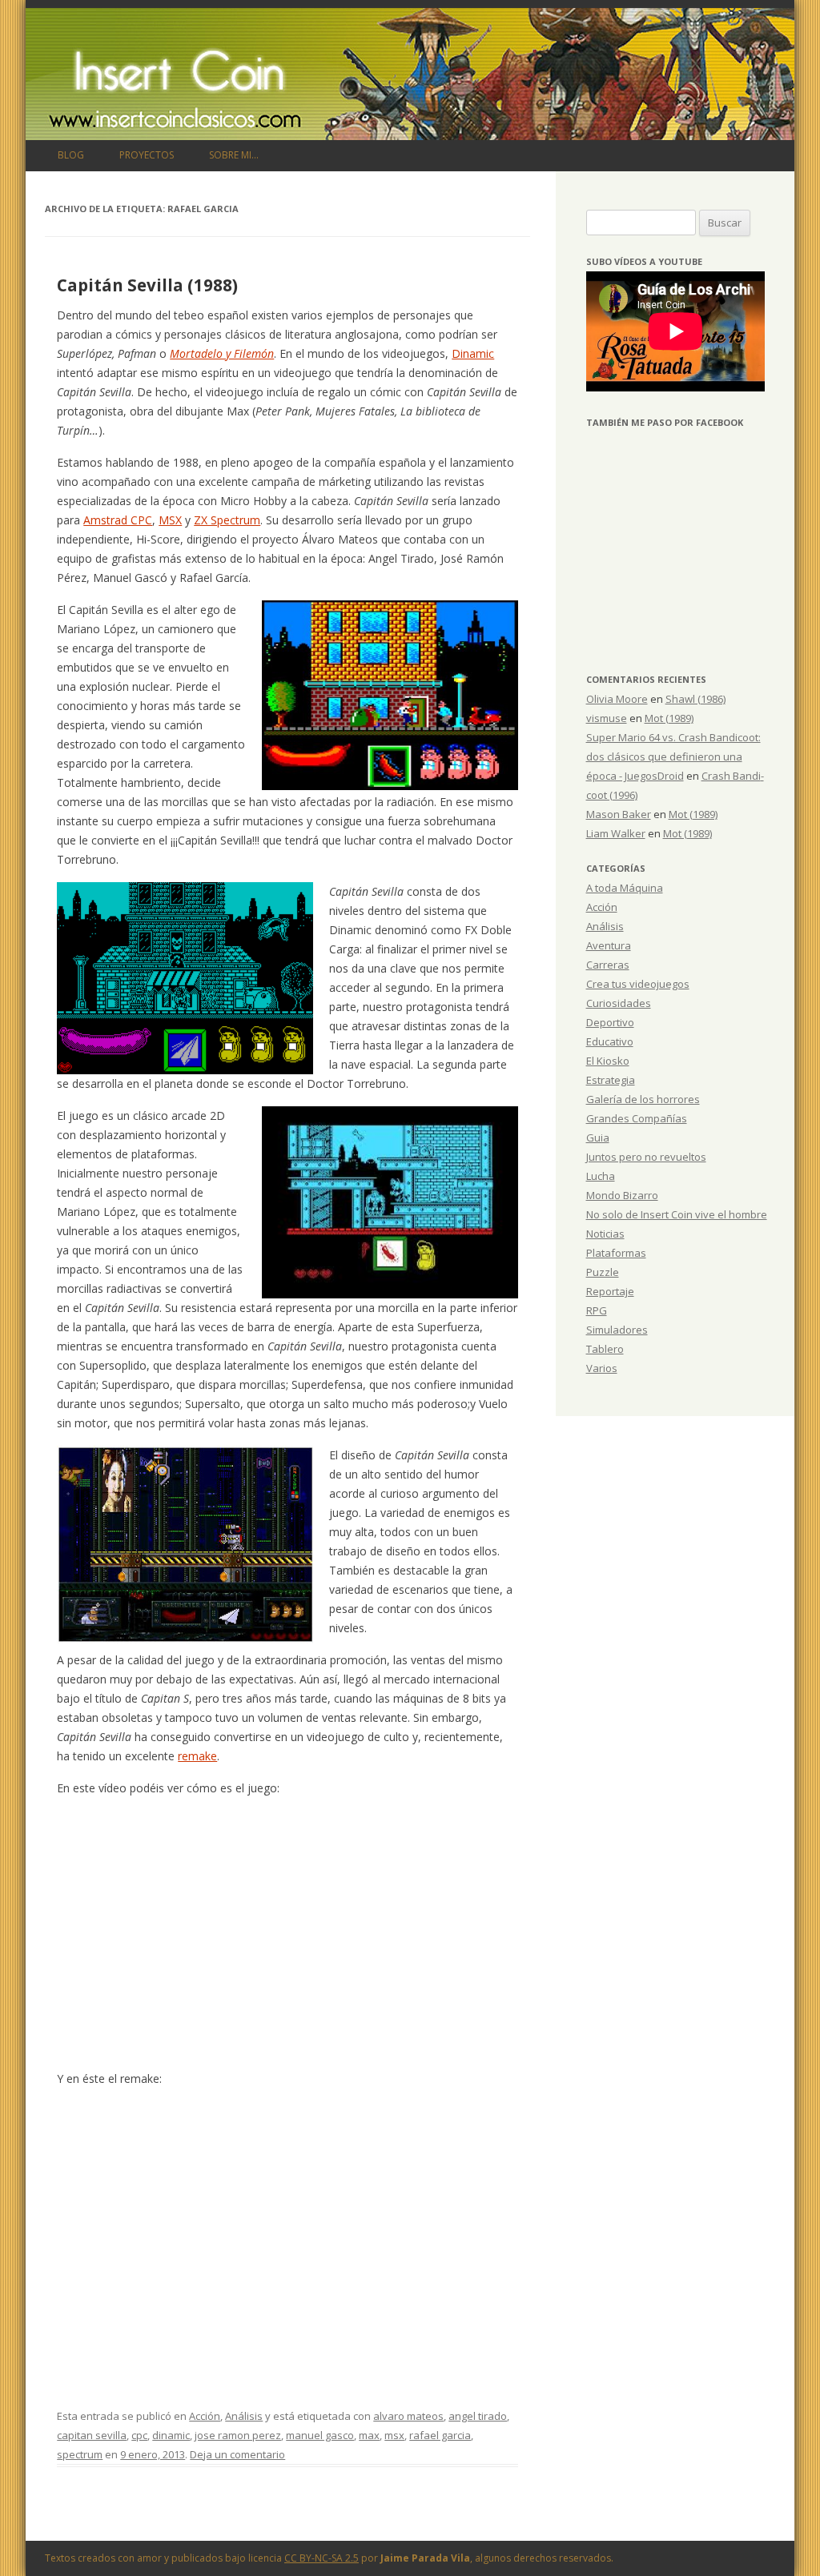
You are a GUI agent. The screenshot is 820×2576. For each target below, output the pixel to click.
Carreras (608, 965)
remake (197, 1756)
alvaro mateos (408, 2416)
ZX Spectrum (227, 520)
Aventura (609, 945)
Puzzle (603, 1272)
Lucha (601, 1176)
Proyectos (147, 155)
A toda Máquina (625, 888)
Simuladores (617, 1330)
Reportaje (610, 1291)
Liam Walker (616, 833)
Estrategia (611, 1080)
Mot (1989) (669, 718)
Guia (598, 1138)
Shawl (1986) (695, 699)
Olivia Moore (617, 699)
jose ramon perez (238, 2435)
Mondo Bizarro (622, 1195)
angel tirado (478, 2416)
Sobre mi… (234, 155)
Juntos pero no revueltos (646, 1157)
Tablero (605, 1349)
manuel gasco (320, 2435)
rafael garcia (440, 2435)
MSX (170, 520)
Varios (602, 1368)
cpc (139, 2435)
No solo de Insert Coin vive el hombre (677, 1214)
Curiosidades (619, 1003)
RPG (597, 1310)
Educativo (610, 1041)
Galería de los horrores (643, 1099)
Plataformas (616, 1253)
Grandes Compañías (637, 1118)
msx (394, 2435)
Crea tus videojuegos (638, 984)
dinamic (171, 2435)
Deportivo (610, 1022)
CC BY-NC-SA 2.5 (322, 2558)
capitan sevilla (92, 2435)
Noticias (605, 1234)
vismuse (607, 718)
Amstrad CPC (118, 520)
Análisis (244, 2416)
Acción (205, 2416)
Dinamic (473, 353)
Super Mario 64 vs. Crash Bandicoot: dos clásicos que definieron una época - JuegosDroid (673, 756)
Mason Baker (619, 814)
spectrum (80, 2454)
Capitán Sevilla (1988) (147, 285)
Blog (71, 155)
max (369, 2435)
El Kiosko (608, 1061)
